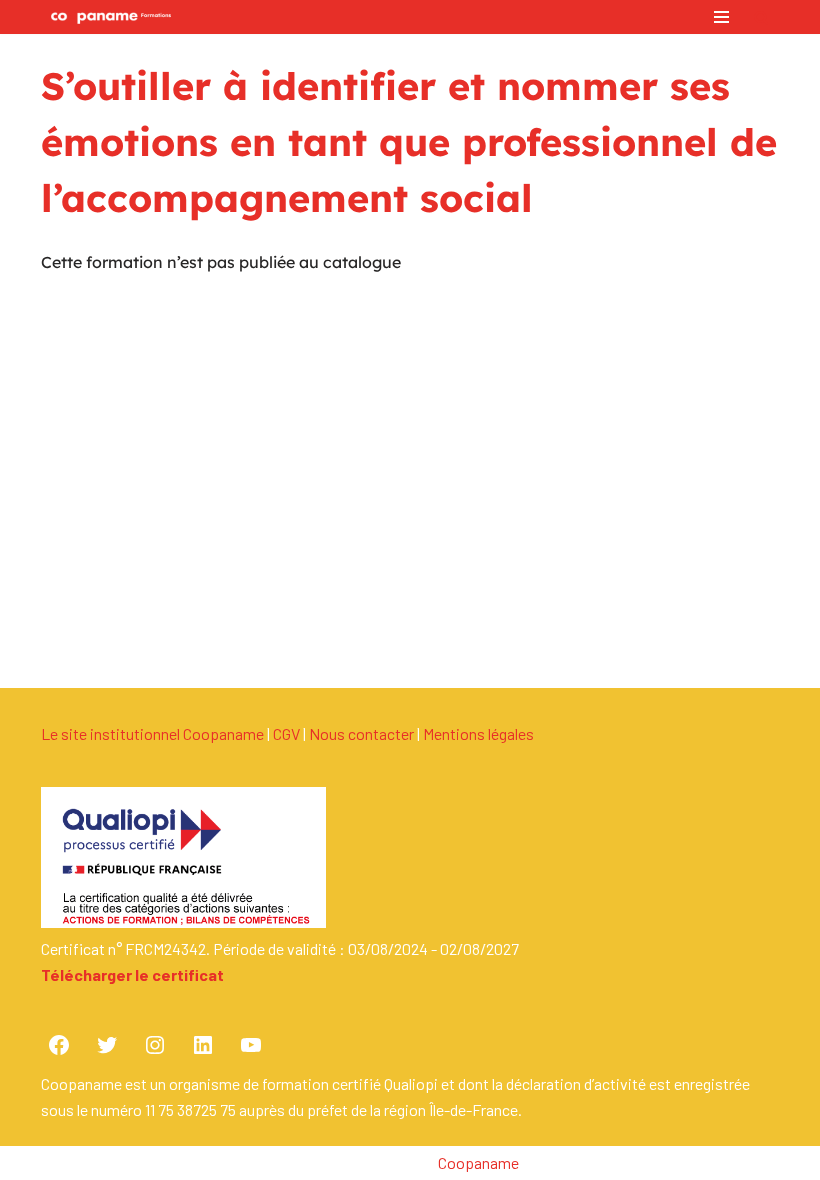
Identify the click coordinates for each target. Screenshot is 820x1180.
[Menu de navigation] (721, 17)
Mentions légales (478, 733)
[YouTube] (251, 1045)
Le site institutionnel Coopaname (152, 733)
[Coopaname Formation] (106, 17)
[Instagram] (155, 1045)
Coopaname (478, 1162)
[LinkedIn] (203, 1045)
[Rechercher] (761, 17)
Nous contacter (361, 733)
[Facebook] (59, 1045)
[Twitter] (107, 1045)
